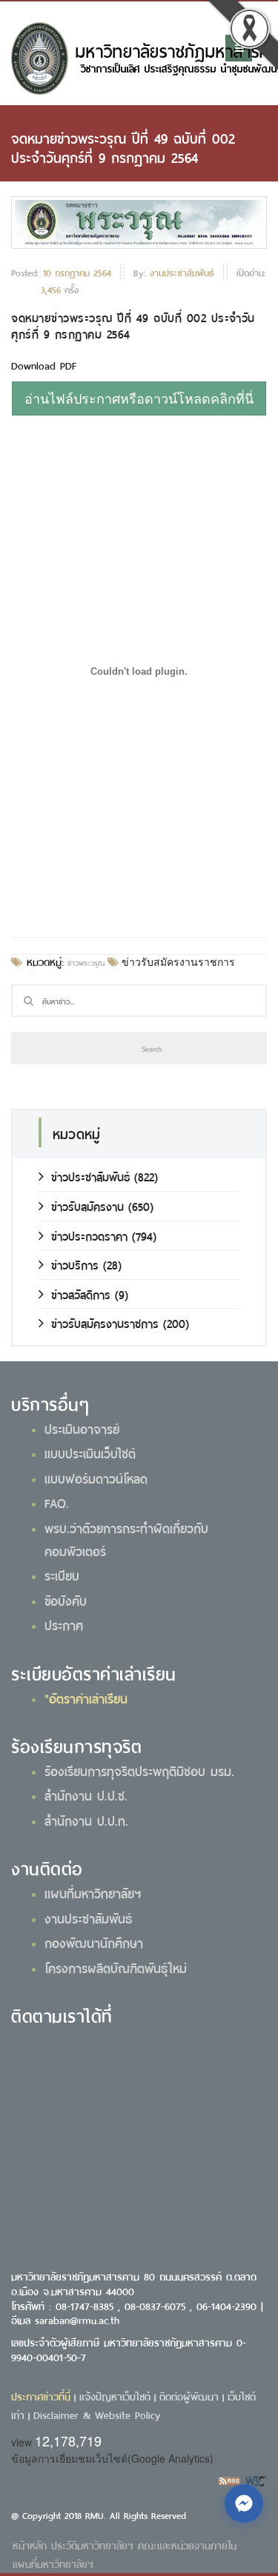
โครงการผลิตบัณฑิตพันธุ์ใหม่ (116, 1967)
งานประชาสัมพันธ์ (88, 1918)
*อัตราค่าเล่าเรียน (86, 1698)
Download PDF (44, 365)
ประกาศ (64, 1624)
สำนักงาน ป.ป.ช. (86, 1795)
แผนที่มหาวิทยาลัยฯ (93, 1892)
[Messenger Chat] (244, 2503)
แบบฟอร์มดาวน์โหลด (96, 1478)
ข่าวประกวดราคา (89, 1235)
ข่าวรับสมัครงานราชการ (177, 962)
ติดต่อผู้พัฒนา (189, 2396)
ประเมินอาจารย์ (82, 1428)
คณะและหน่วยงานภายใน (187, 2545)
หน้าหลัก (30, 2545)
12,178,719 (68, 2440)
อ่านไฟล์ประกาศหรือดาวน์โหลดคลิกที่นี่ (139, 398)
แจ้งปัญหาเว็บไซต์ (115, 2396)
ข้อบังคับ (66, 1600)
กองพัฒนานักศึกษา (94, 1942)
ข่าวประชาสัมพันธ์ (90, 1176)
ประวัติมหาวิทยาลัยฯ (92, 2545)
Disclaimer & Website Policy (97, 2414)
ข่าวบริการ (75, 1264)
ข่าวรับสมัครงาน (87, 1205)
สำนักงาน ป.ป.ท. (86, 1820)
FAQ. (57, 1502)
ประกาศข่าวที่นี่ (41, 2396)
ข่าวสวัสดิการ (81, 1294)
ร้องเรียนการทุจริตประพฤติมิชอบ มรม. (139, 1770)
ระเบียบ (62, 1575)
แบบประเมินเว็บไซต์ (90, 1452)
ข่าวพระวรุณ (86, 962)
